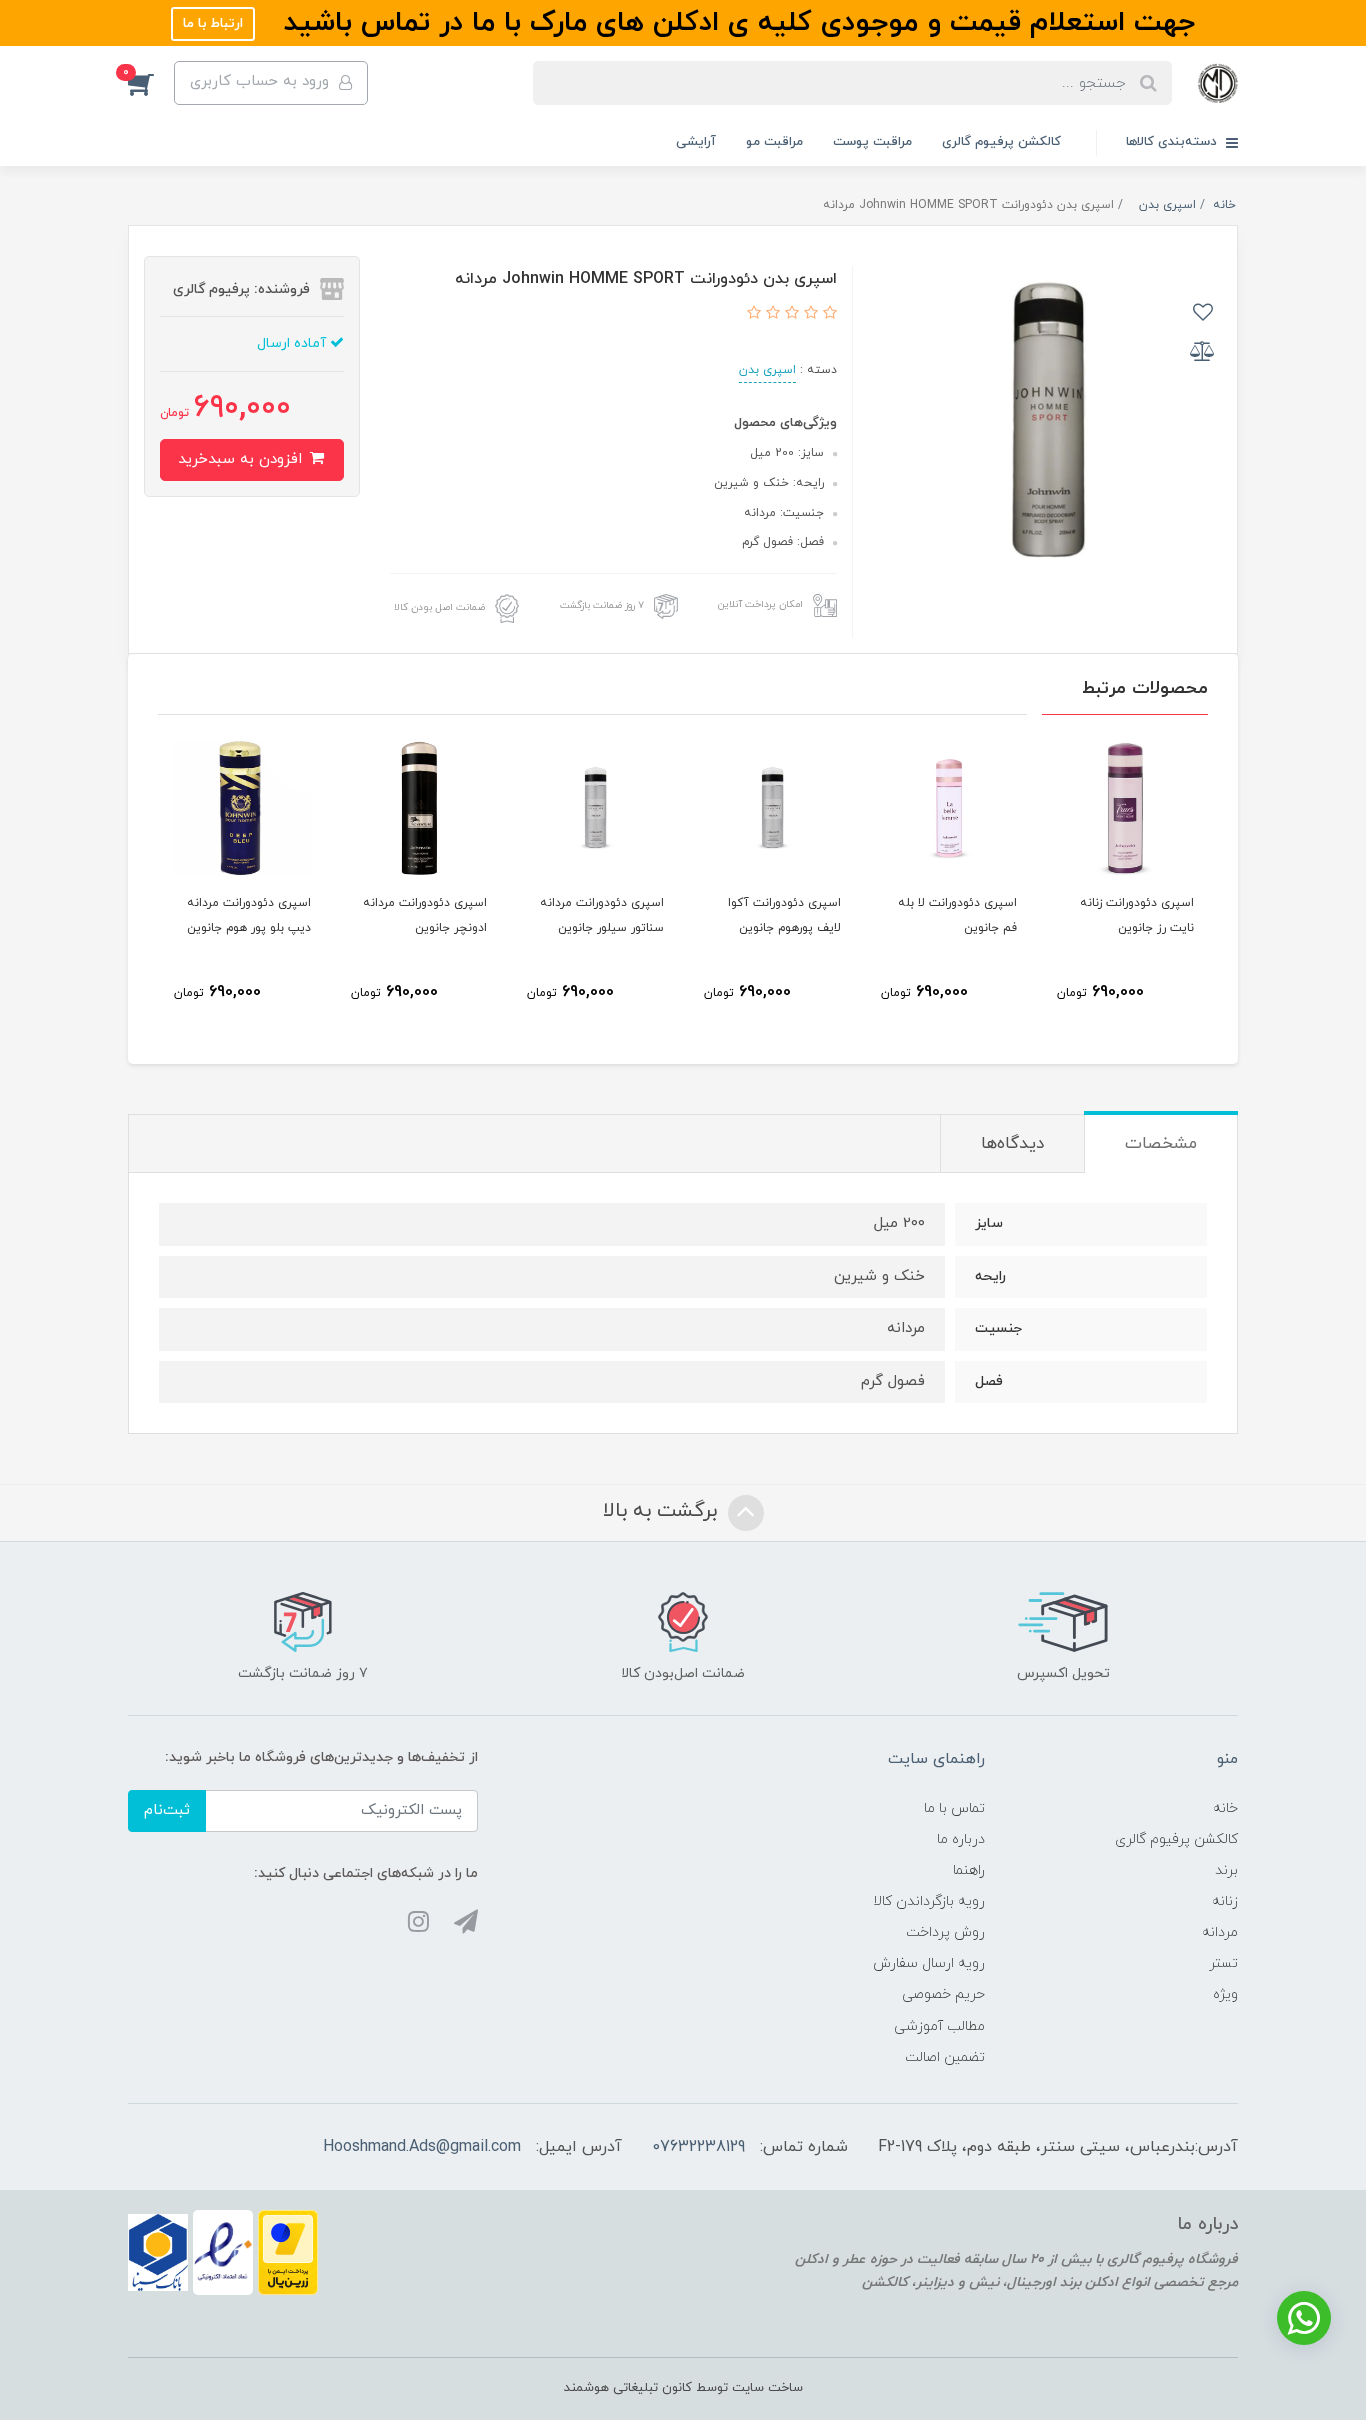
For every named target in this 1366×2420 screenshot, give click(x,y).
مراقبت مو (774, 142)
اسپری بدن (767, 370)
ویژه (1225, 1994)
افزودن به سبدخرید (242, 459)
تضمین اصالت (945, 2057)
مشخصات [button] (1161, 1144)
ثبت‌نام (167, 1810)
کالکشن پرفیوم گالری (1001, 142)
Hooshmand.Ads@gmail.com (422, 2147)
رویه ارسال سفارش (929, 1963)
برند (1226, 1870)
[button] (151, 83)
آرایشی (696, 142)
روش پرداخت (945, 1932)
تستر (1223, 1963)
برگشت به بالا (663, 1512)
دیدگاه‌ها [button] (1012, 1144)
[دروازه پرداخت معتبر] (288, 2251)
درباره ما (961, 1839)
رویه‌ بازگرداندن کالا (929, 1901)
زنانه (1225, 1901)
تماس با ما (954, 1808)
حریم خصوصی (943, 1994)
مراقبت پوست (872, 142)
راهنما (969, 1870)
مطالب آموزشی (939, 2026)
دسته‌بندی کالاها (1173, 142)
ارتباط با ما (213, 23)
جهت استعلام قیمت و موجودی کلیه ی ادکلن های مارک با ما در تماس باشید (735, 23)
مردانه (1220, 1932)
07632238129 (698, 2147)
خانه (1225, 1808)
